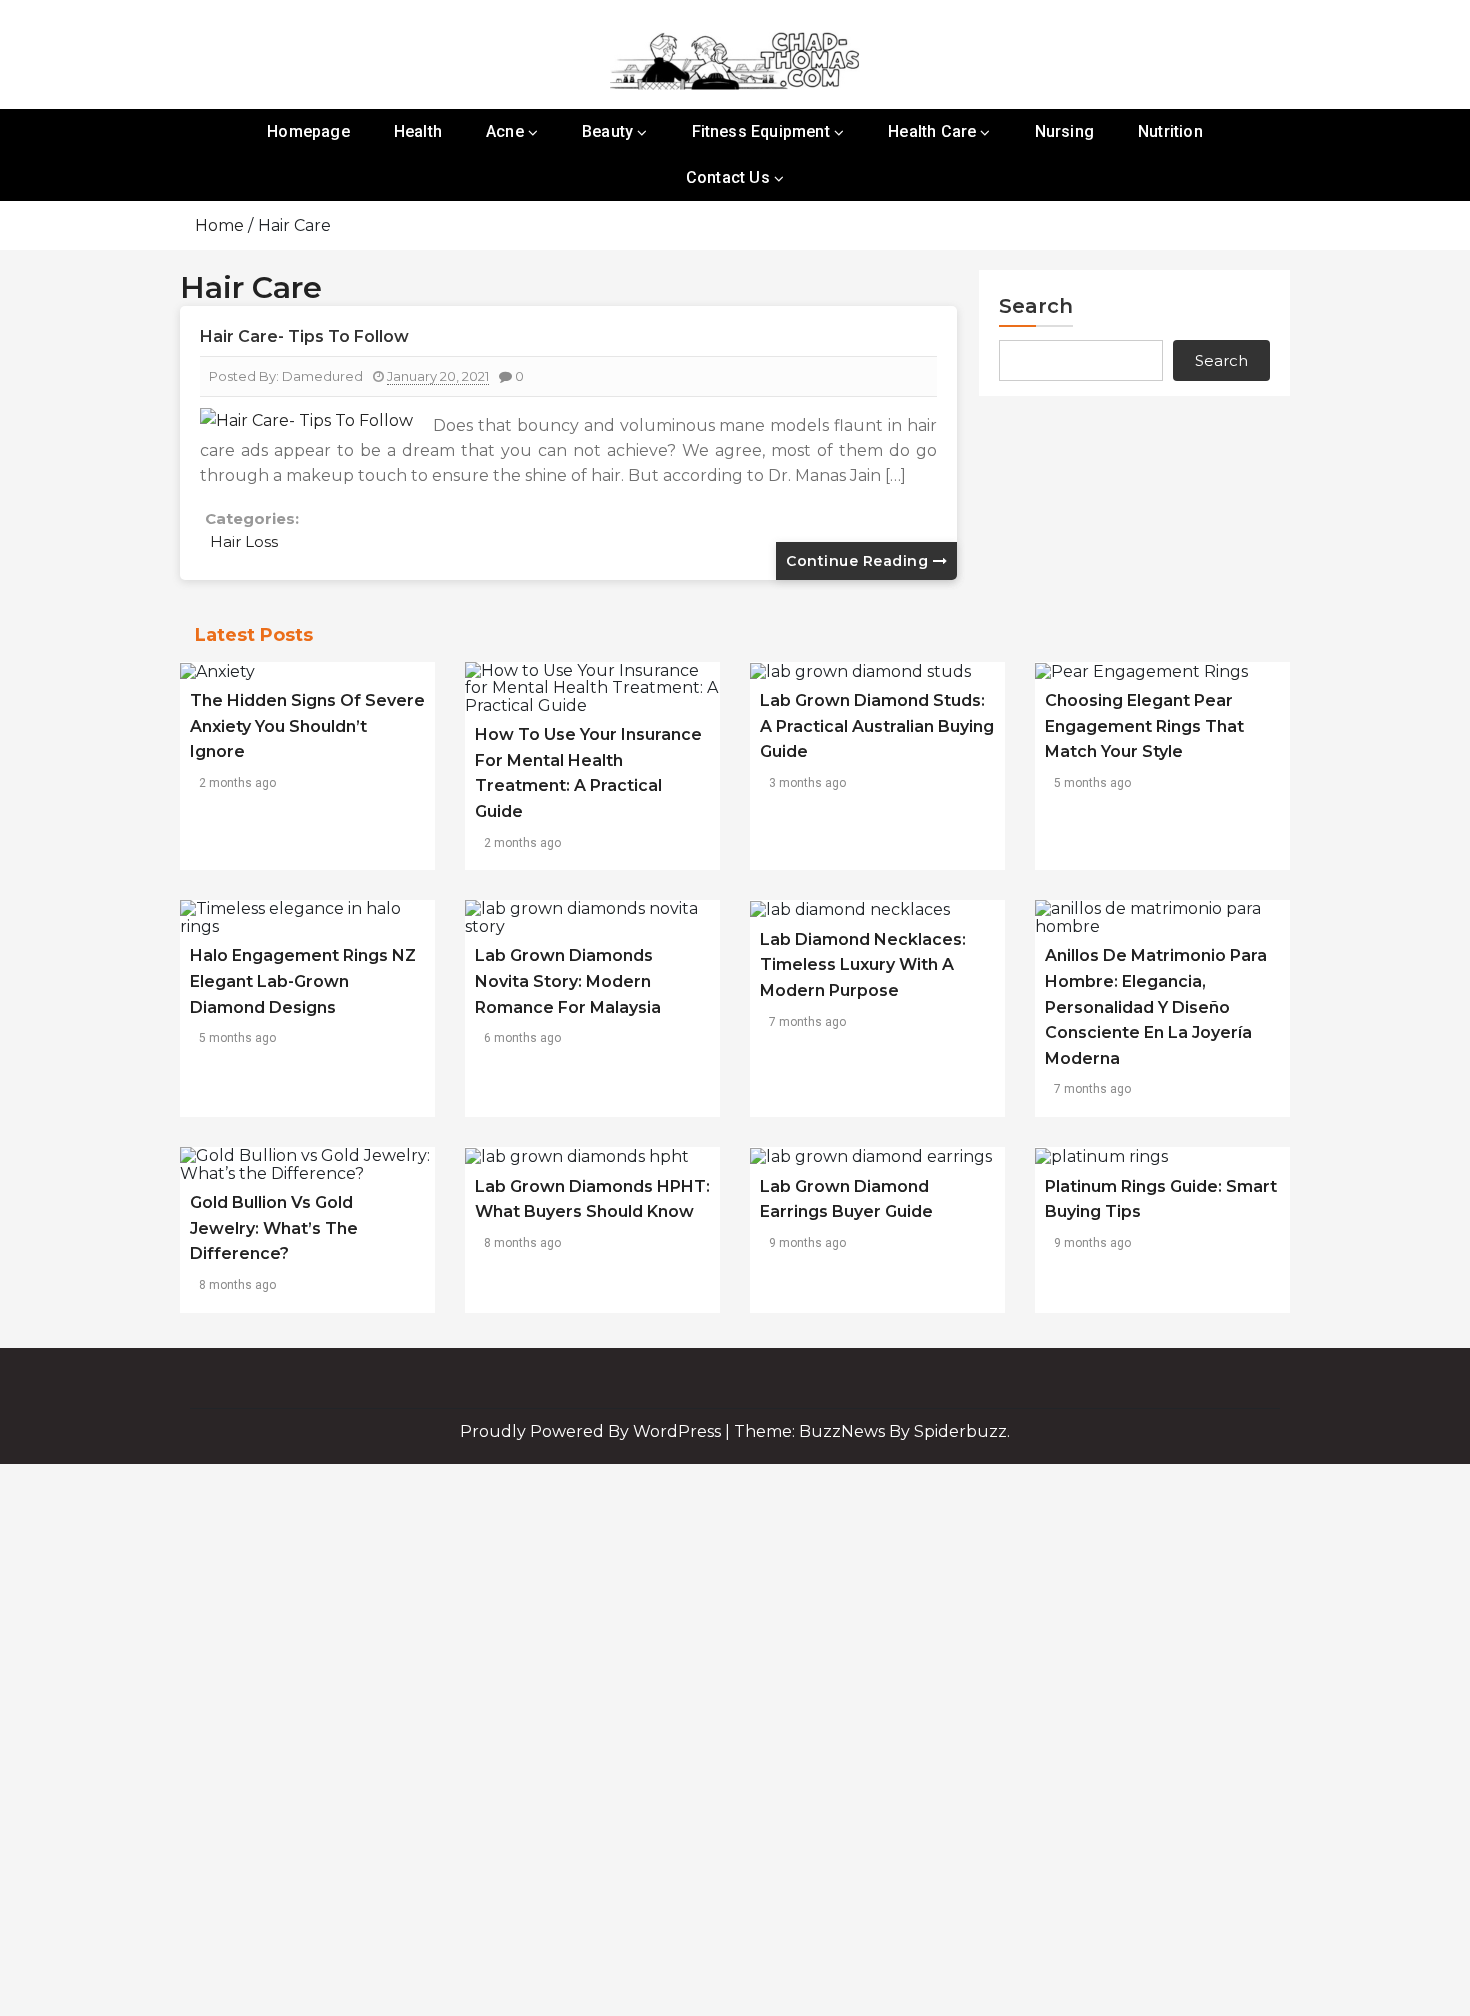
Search (1036, 306)
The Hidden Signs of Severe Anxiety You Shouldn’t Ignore (307, 726)
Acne (505, 131)
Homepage (308, 131)
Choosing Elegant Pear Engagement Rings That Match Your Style (1144, 726)
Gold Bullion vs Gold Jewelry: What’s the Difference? (274, 1228)
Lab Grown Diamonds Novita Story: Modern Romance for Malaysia (568, 981)
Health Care (932, 131)
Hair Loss (244, 541)
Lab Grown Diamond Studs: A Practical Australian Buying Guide (877, 726)
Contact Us (728, 177)
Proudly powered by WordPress (592, 1431)
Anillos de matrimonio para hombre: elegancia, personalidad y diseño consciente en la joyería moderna (1156, 1006)
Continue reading (859, 561)
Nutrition (1170, 131)
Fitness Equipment (761, 131)
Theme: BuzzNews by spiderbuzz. (872, 1431)
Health (418, 131)
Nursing (1064, 131)
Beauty (607, 131)
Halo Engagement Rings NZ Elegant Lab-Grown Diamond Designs (303, 981)
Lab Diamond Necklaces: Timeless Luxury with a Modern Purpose (863, 965)
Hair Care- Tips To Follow (304, 336)
